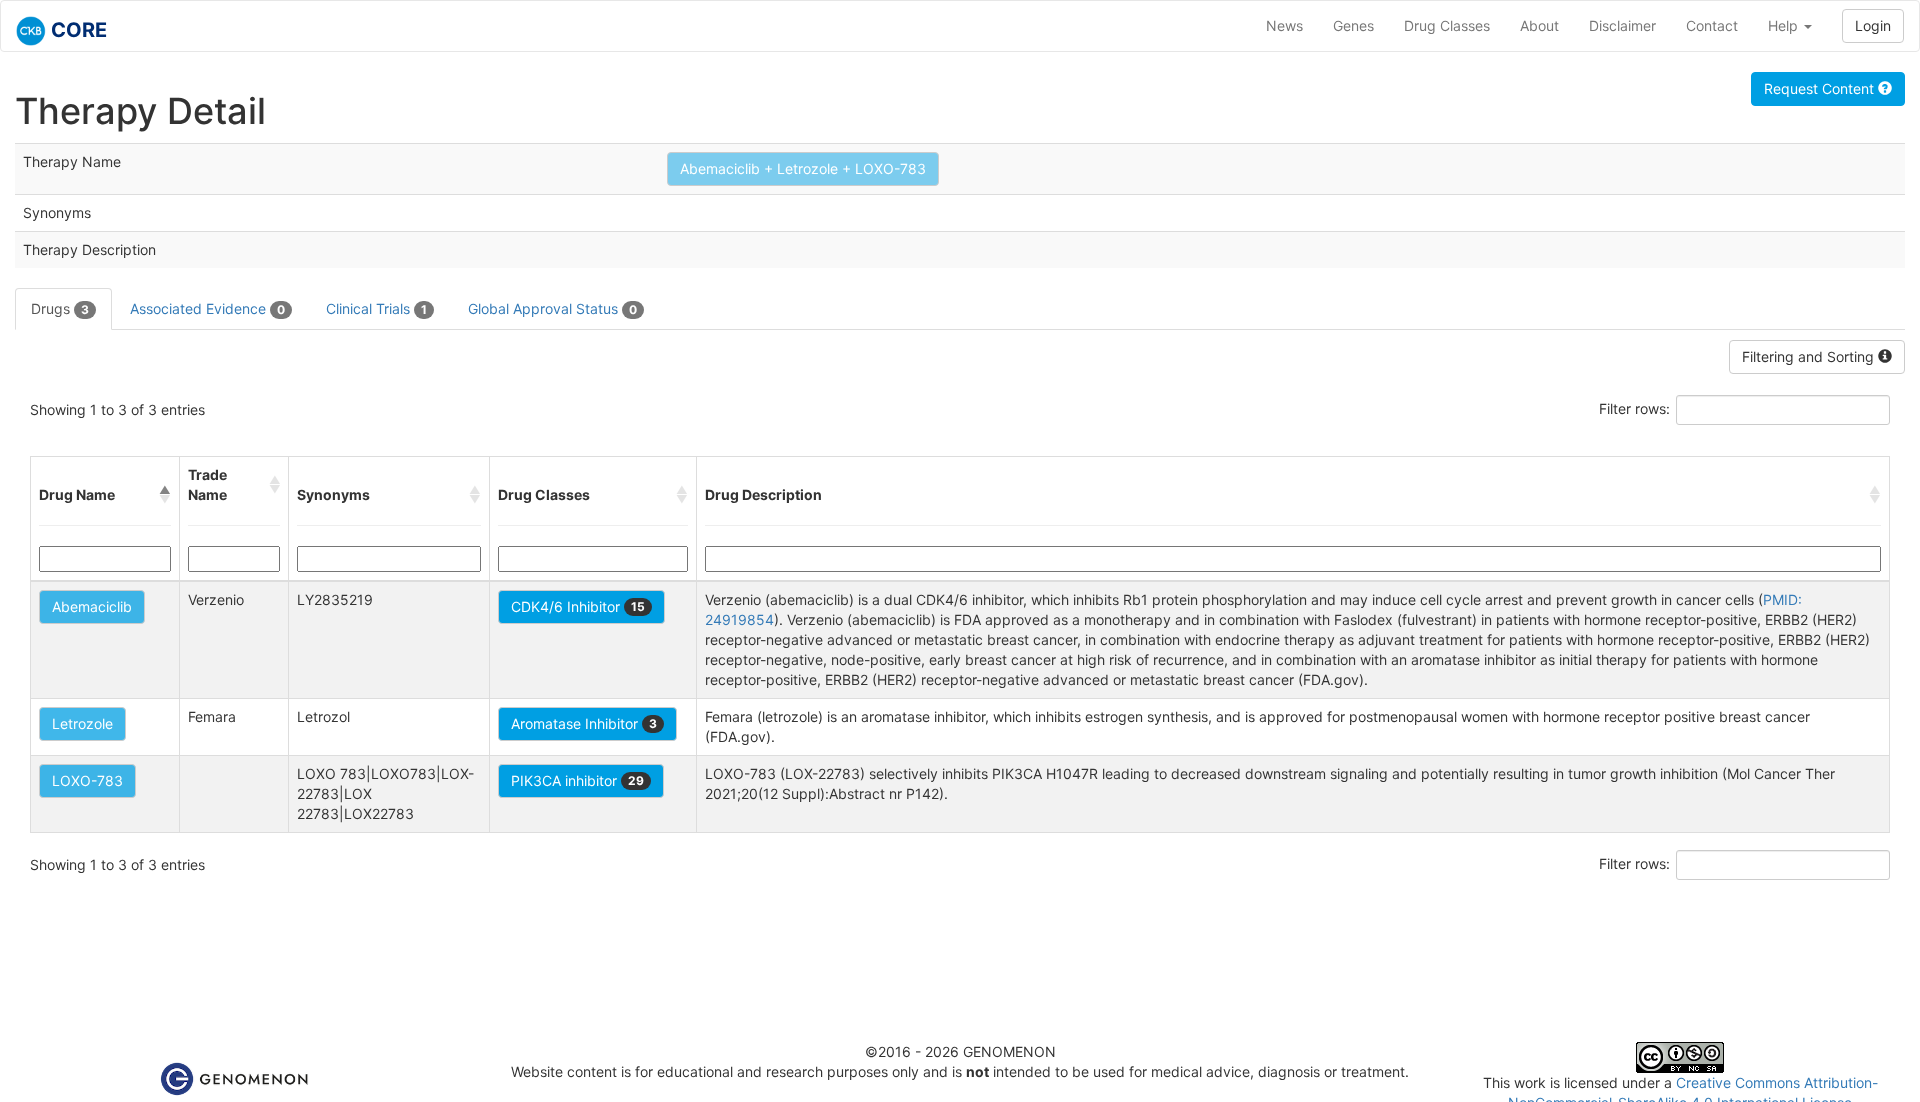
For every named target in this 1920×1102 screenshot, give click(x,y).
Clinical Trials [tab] (376, 308)
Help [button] (1785, 25)
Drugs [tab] (60, 308)
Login (1873, 25)
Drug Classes (1447, 25)
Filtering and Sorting (1810, 356)
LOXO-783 (87, 780)
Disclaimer (1622, 25)
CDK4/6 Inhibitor (578, 606)
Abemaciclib (92, 606)
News (1284, 25)
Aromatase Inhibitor (584, 723)
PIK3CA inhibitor (577, 780)
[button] (165, 495)
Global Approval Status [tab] (552, 308)
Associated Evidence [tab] (207, 308)
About (1539, 25)
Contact (1712, 25)
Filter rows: (1634, 408)
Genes (1353, 25)
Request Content (1821, 88)
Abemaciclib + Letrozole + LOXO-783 (803, 168)
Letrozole (82, 723)
